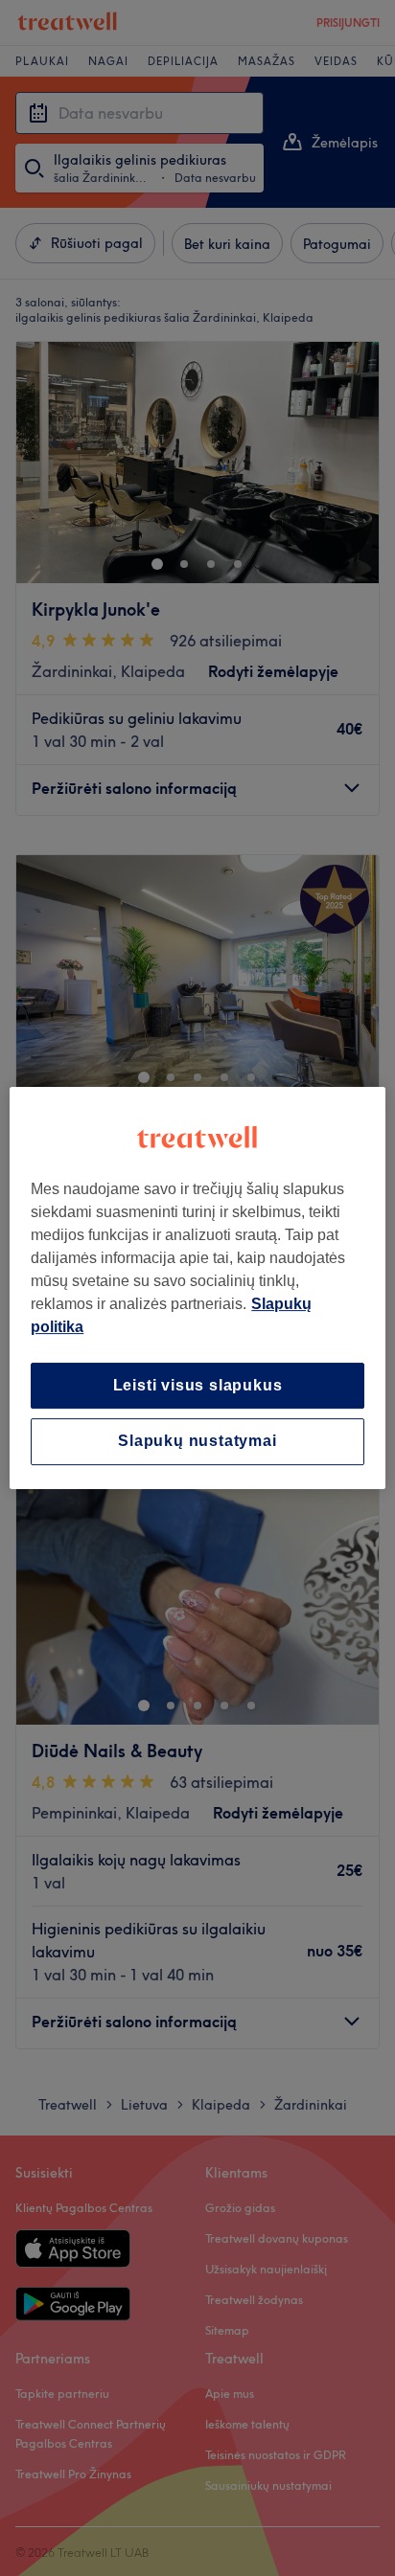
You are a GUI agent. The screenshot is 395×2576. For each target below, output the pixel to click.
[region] (197, 1288)
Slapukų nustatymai (197, 1442)
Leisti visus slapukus (198, 1385)
